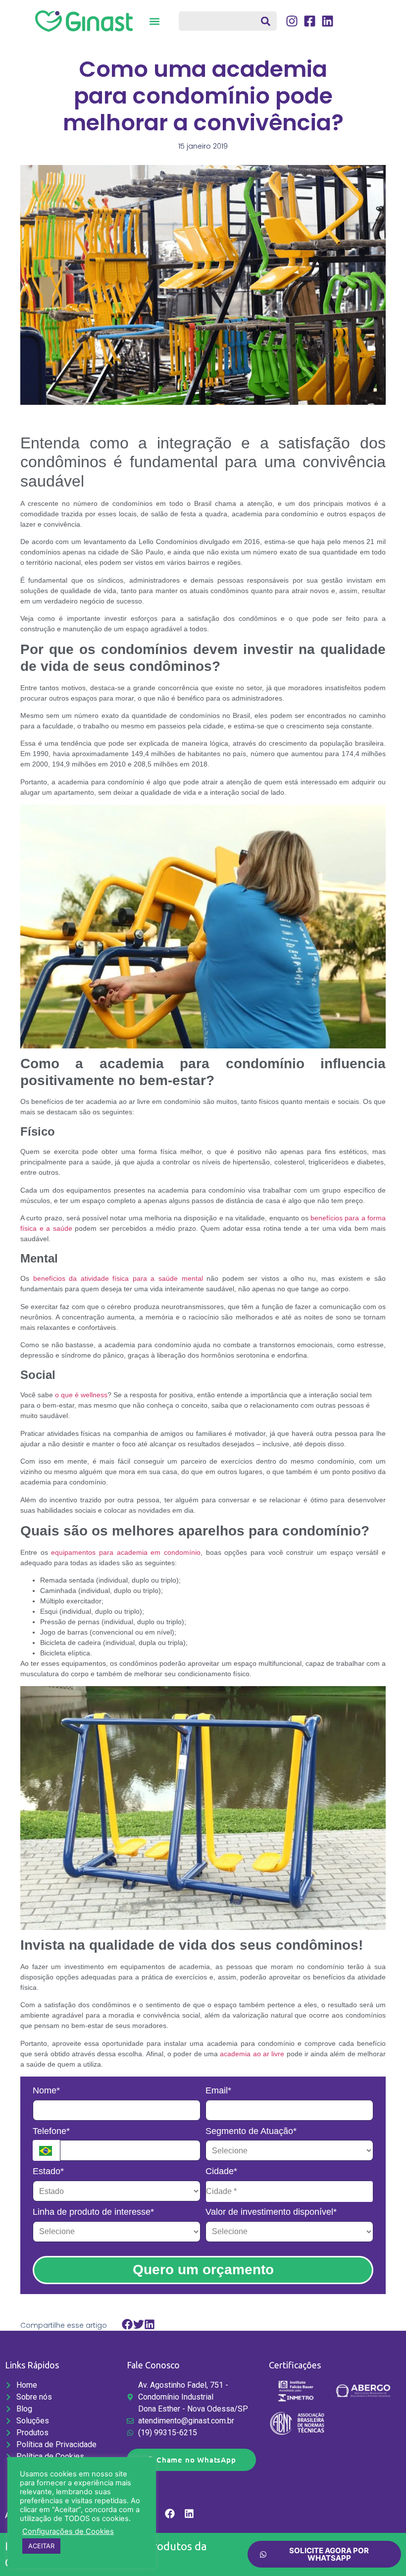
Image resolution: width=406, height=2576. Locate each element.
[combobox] (228, 21)
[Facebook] (170, 2514)
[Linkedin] (189, 2514)
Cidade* (221, 2171)
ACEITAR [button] (41, 2546)
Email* (218, 2090)
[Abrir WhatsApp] (381, 2551)
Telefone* (51, 2131)
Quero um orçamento (203, 2270)
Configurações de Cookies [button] (68, 2531)
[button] (155, 21)
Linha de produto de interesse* (93, 2212)
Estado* (48, 2171)
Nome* (46, 2090)
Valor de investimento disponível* (271, 2212)
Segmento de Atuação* (251, 2131)
